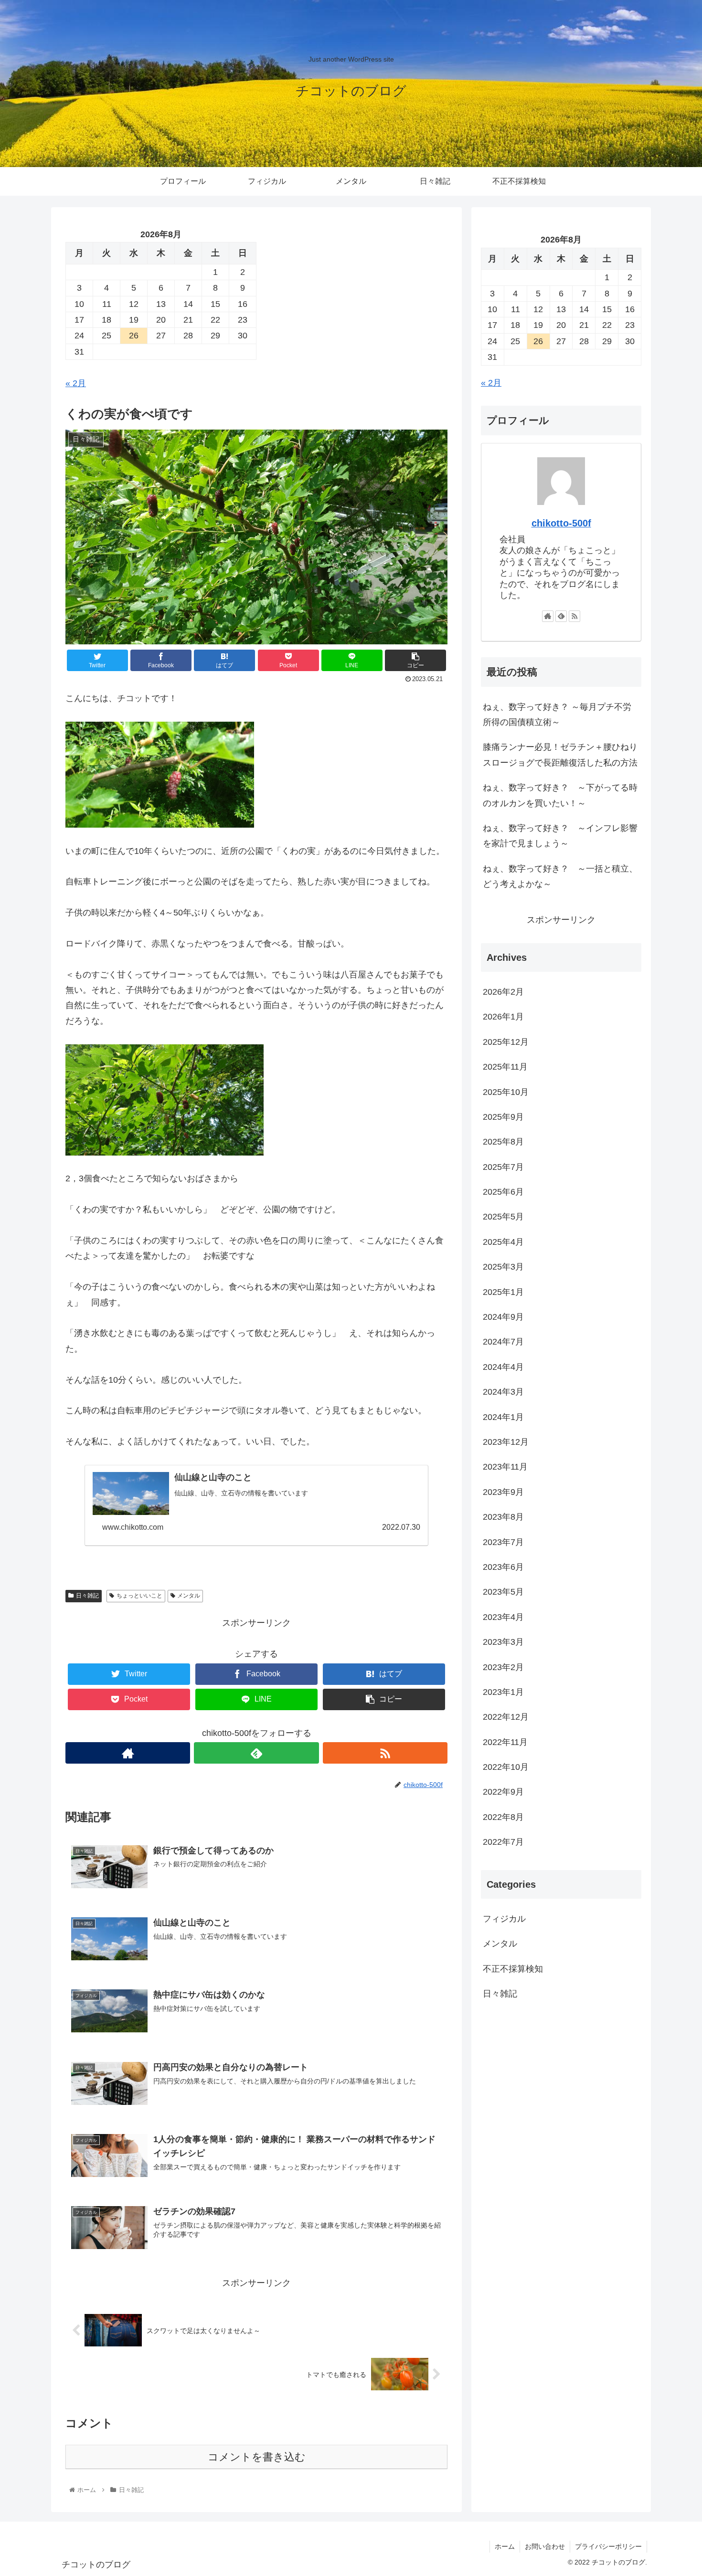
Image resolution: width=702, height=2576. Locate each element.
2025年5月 (503, 1217)
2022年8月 (503, 1817)
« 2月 (76, 383)
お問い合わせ (545, 2546)
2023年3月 (503, 1642)
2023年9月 (503, 1492)
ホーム (505, 2546)
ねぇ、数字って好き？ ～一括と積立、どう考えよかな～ (560, 876)
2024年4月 (503, 1367)
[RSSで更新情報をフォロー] (385, 1753)
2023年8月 (503, 1517)
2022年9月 (503, 1792)
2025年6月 (503, 1192)
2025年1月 (503, 1292)
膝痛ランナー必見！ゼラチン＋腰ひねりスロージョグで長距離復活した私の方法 (560, 755)
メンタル (189, 1596)
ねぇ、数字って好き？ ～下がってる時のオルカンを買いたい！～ (560, 795)
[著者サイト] (128, 1753)
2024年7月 (503, 1342)
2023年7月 (503, 1542)
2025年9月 (503, 1117)
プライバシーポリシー (608, 2546)
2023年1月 (503, 1692)
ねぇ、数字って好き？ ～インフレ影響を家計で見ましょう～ (560, 836)
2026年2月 (503, 992)
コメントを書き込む (257, 2457)
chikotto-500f (561, 523)
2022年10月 (506, 1767)
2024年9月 (503, 1317)
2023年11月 (505, 1467)
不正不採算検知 (513, 1969)
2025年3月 (503, 1267)
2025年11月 (505, 1067)
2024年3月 (503, 1392)
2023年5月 (503, 1592)
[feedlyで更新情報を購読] (256, 1753)
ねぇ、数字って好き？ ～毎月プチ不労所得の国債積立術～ (557, 715)
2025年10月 (506, 1092)
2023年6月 (503, 1567)
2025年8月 (503, 1142)
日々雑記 (87, 1596)
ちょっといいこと (139, 1596)
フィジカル (504, 1919)
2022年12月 (506, 1717)
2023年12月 (506, 1442)
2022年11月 (505, 1742)
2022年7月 (503, 1842)
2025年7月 (503, 1167)
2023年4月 (503, 1617)
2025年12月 (506, 1042)
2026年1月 (503, 1017)
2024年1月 (503, 1417)
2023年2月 (503, 1667)
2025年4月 (503, 1242)
